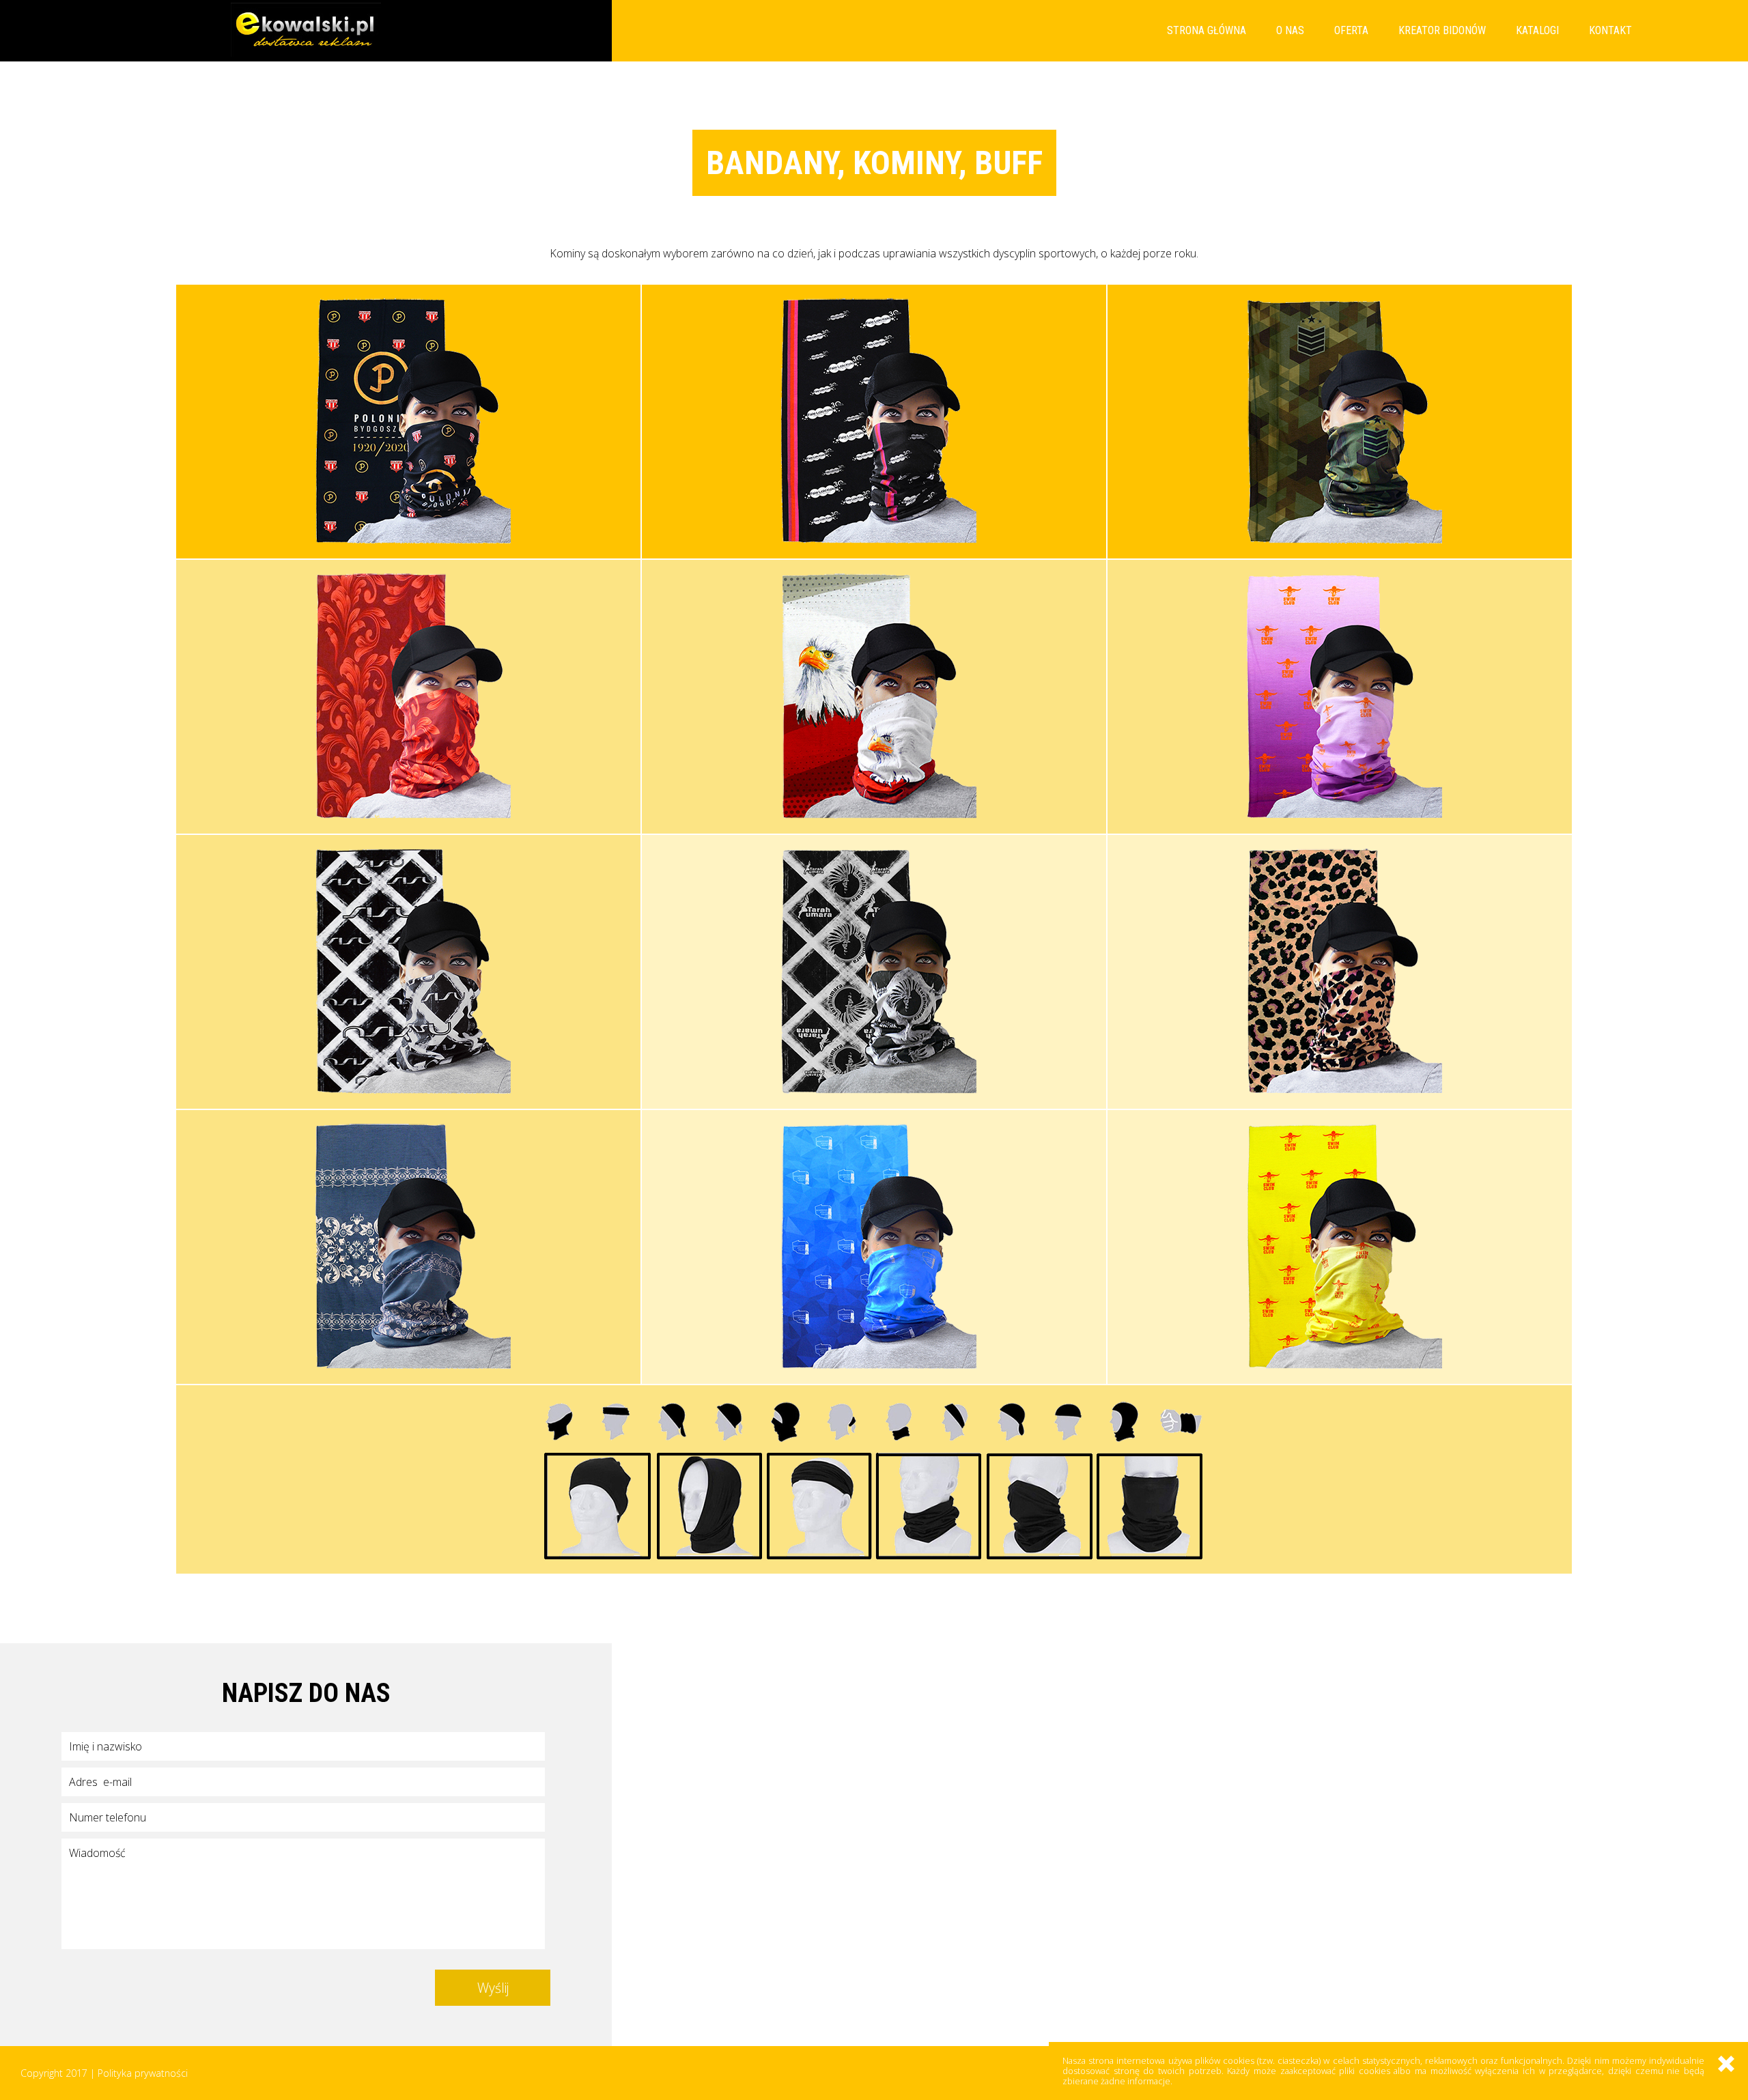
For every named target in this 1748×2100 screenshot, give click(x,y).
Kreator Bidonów (1442, 30)
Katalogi (1537, 30)
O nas (1290, 30)
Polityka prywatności (143, 2073)
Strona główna (1207, 30)
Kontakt (1610, 30)
